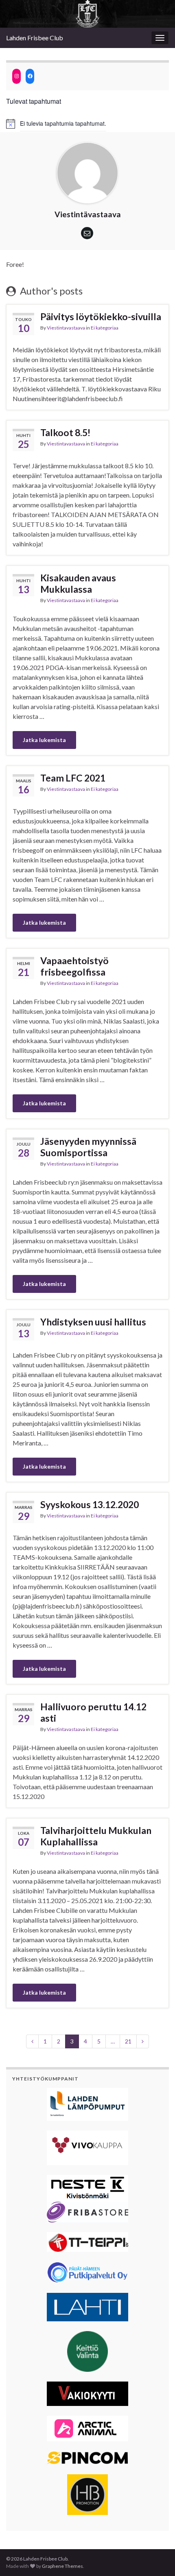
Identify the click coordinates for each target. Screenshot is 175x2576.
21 (128, 2041)
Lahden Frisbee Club (35, 38)
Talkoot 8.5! (65, 432)
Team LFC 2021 (73, 778)
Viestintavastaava (66, 328)
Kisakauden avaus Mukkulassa (78, 583)
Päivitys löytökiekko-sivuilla (101, 317)
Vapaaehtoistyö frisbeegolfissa (74, 966)
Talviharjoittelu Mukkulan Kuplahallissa (96, 1836)
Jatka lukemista (44, 740)
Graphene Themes (62, 2566)
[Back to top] (157, 2558)
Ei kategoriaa (105, 328)
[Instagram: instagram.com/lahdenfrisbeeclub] (16, 76)
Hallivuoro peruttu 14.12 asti (93, 1712)
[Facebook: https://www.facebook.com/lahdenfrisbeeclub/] (30, 76)
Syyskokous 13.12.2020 (90, 1504)
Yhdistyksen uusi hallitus (93, 1322)
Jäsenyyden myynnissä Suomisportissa (88, 1147)
